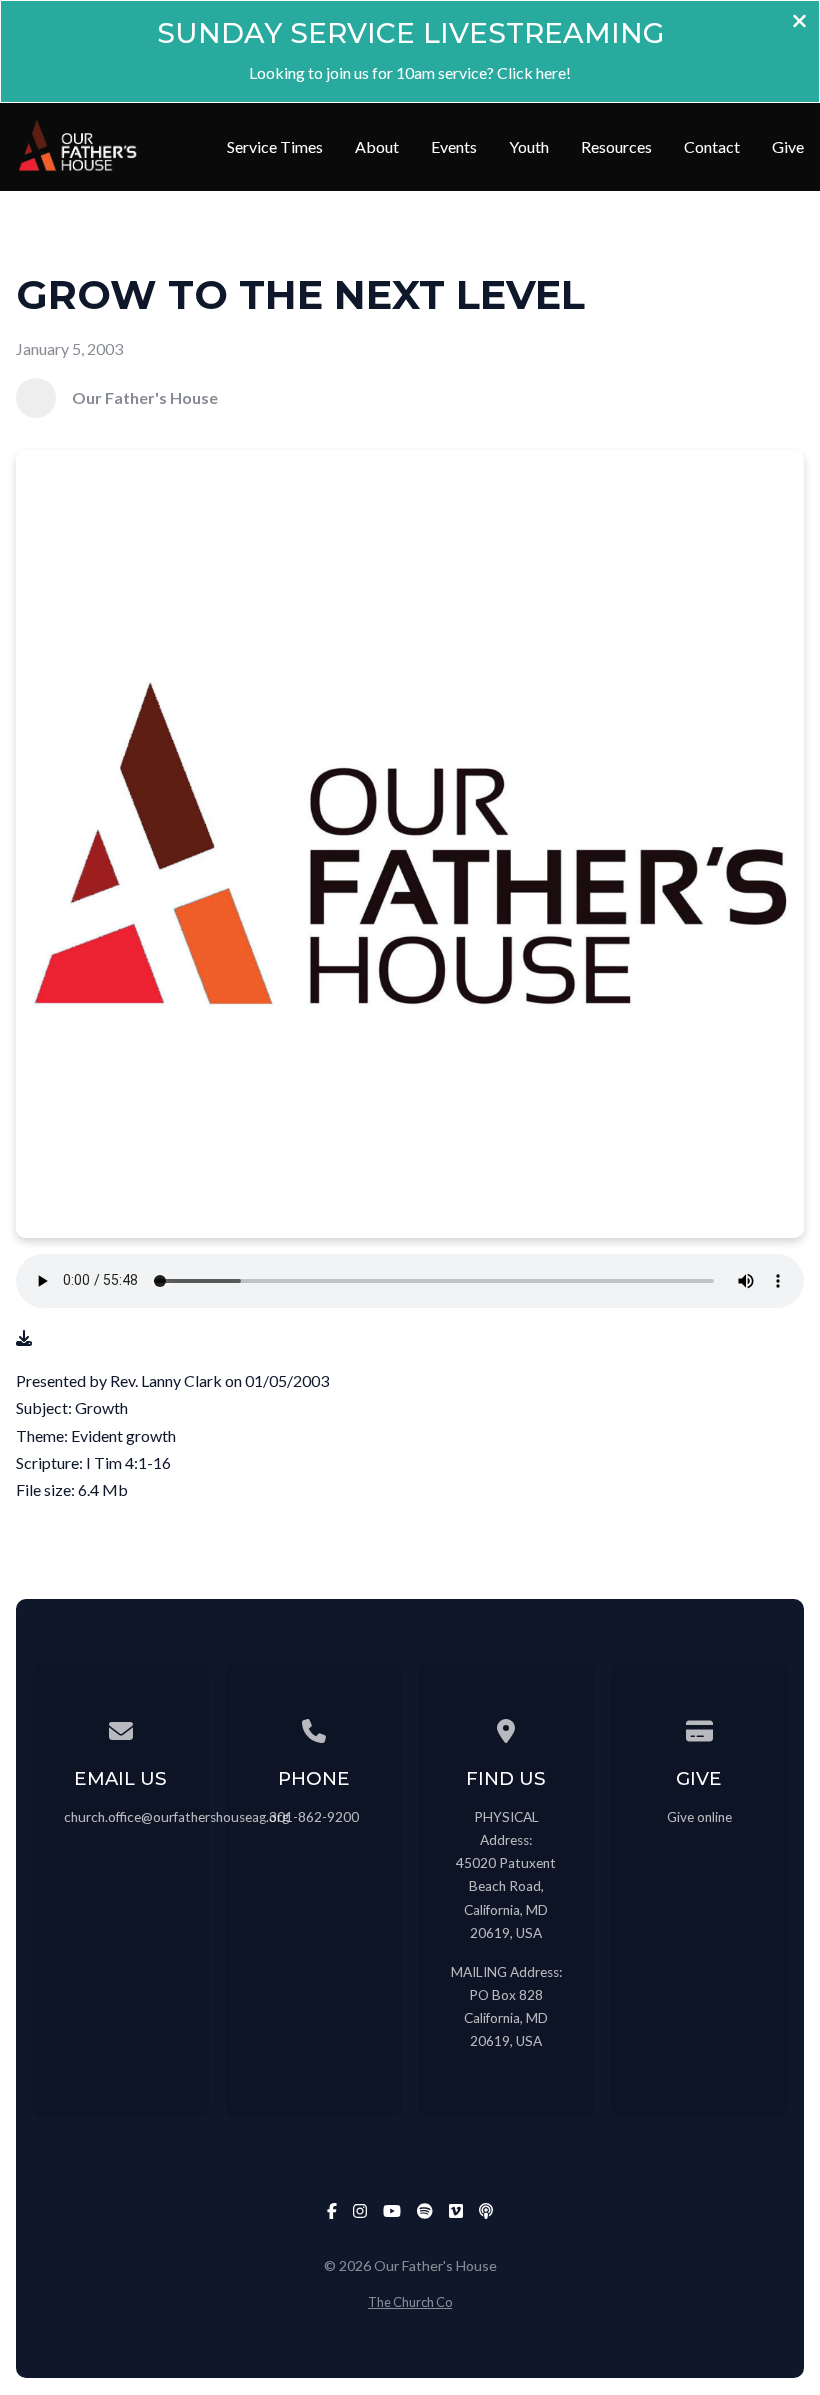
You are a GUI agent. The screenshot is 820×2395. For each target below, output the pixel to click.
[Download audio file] (24, 1337)
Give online (699, 1817)
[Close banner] (799, 22)
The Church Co (410, 2302)
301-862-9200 (314, 1817)
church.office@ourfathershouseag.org (176, 1817)
